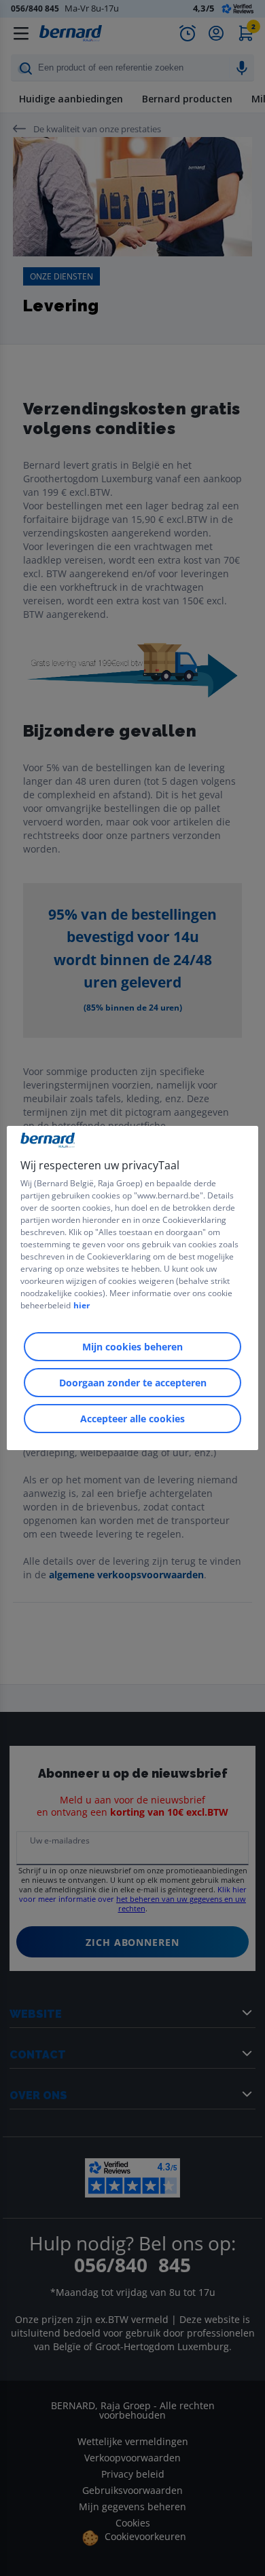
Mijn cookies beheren (132, 1347)
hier (82, 1305)
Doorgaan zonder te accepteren (133, 1383)
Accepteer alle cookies (132, 1419)
